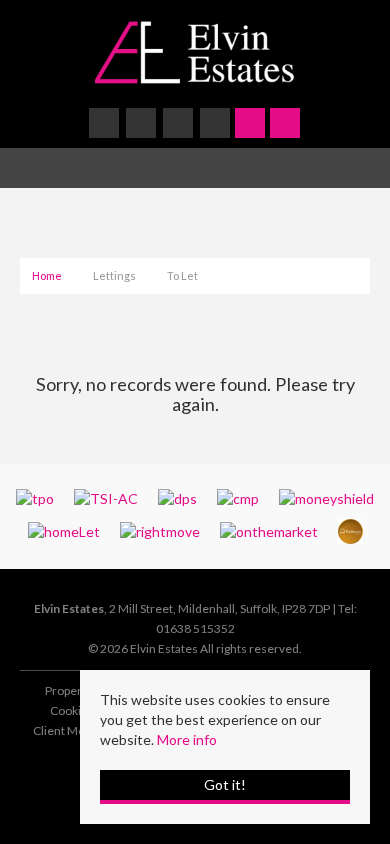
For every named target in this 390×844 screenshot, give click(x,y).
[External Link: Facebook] (105, 125)
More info (187, 739)
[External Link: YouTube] (216, 125)
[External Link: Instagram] (179, 125)
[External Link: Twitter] (142, 125)
